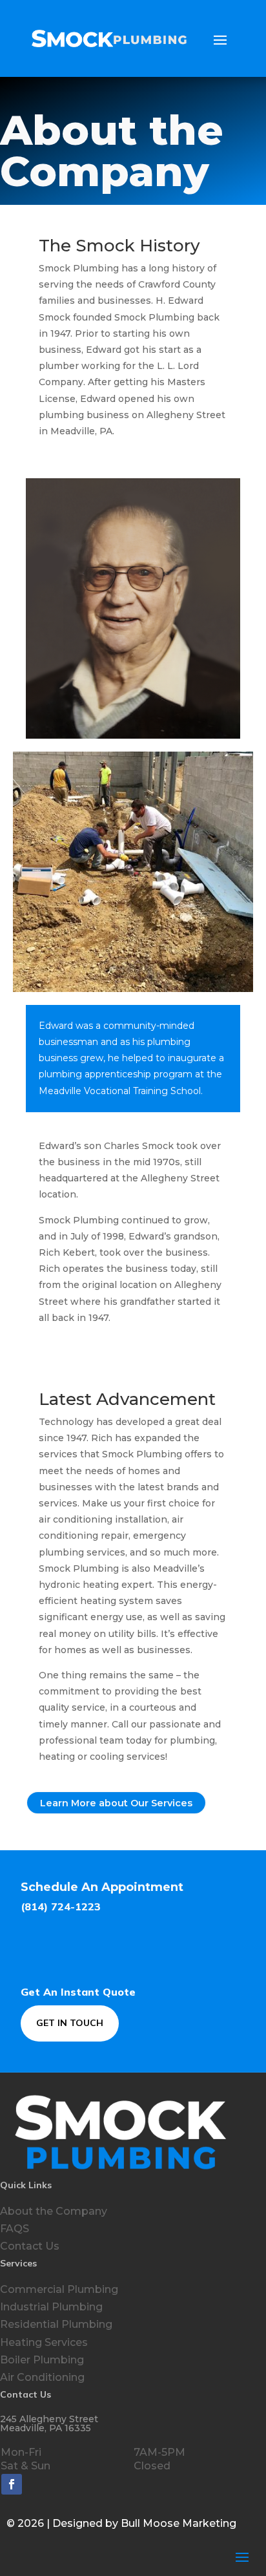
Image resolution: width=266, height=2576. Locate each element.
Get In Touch (70, 2023)
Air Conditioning (42, 2377)
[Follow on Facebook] (12, 2484)
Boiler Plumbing (42, 2360)
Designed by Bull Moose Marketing (144, 2523)
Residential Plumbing (56, 2324)
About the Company (54, 2211)
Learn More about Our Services (116, 1803)
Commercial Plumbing (59, 2289)
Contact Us (30, 2246)
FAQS (15, 2229)
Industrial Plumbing (51, 2307)
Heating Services (44, 2342)
